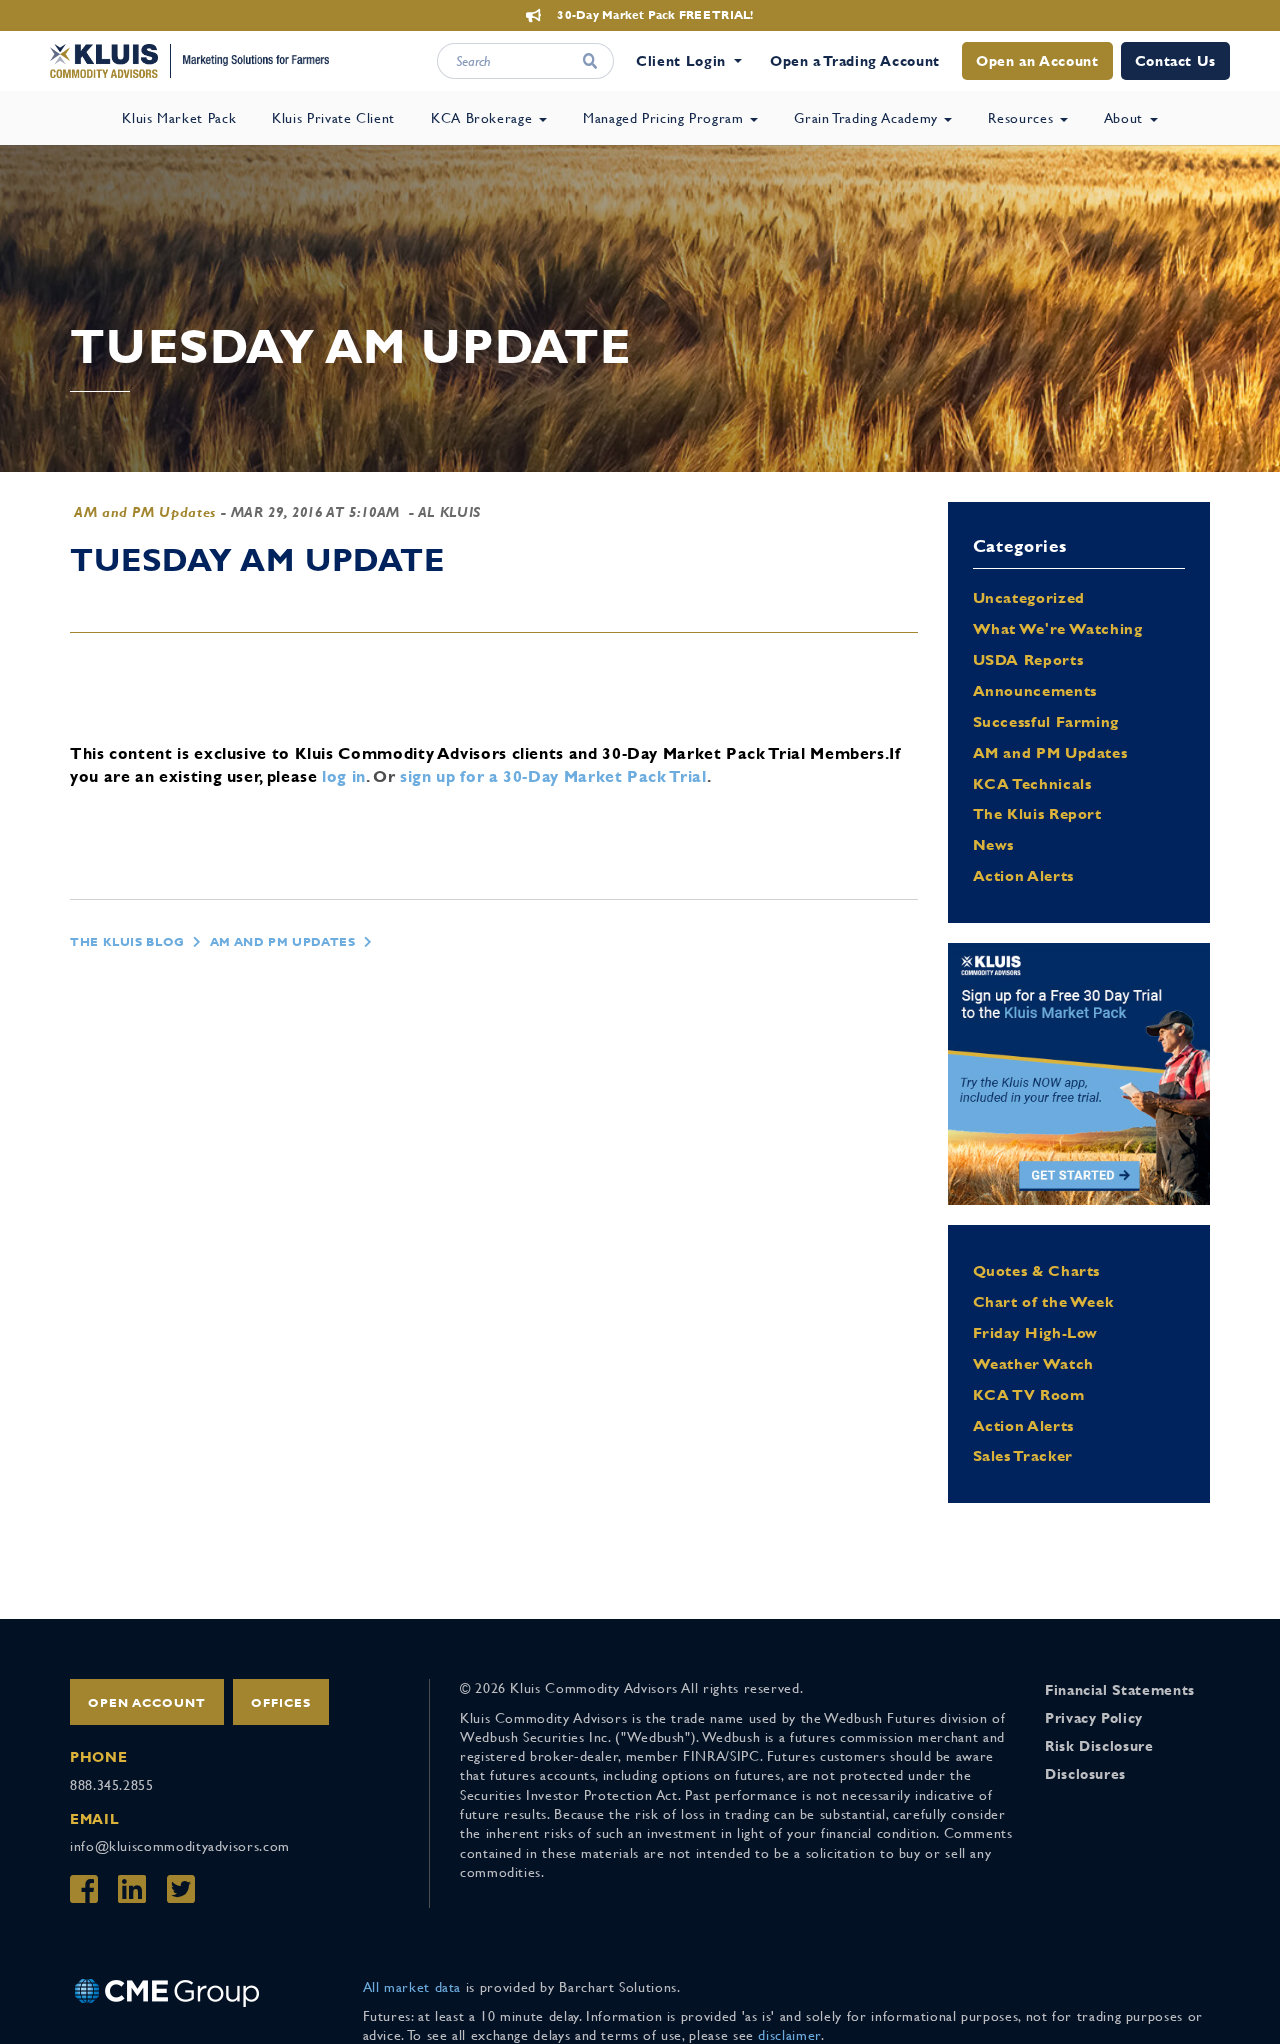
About (1126, 118)
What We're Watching (1058, 628)
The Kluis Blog (127, 942)
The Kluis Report (1037, 813)
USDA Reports (1028, 659)
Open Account (147, 1703)
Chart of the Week (1043, 1301)
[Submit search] (590, 61)
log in (344, 776)
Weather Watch (1033, 1363)
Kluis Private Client (333, 118)
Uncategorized (1029, 597)
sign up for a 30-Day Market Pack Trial (553, 776)
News (994, 844)
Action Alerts (1023, 875)
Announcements (1035, 690)
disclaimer (789, 2035)
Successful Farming (1046, 721)
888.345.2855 (112, 1785)
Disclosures (1085, 1774)
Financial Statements (1120, 1690)
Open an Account (1037, 61)
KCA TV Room (1029, 1394)
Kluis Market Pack (179, 118)
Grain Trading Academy (868, 118)
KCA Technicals (1032, 783)
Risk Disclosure (1099, 1746)
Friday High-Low (1036, 1332)
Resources (1022, 118)
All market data (412, 1987)
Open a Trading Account (855, 61)
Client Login (681, 61)
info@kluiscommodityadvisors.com (180, 1846)
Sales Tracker (1023, 1455)
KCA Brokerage (484, 118)
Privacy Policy (1094, 1718)
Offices (281, 1703)
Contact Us (1175, 61)
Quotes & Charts (1037, 1270)
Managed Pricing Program (665, 118)
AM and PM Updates (145, 512)
